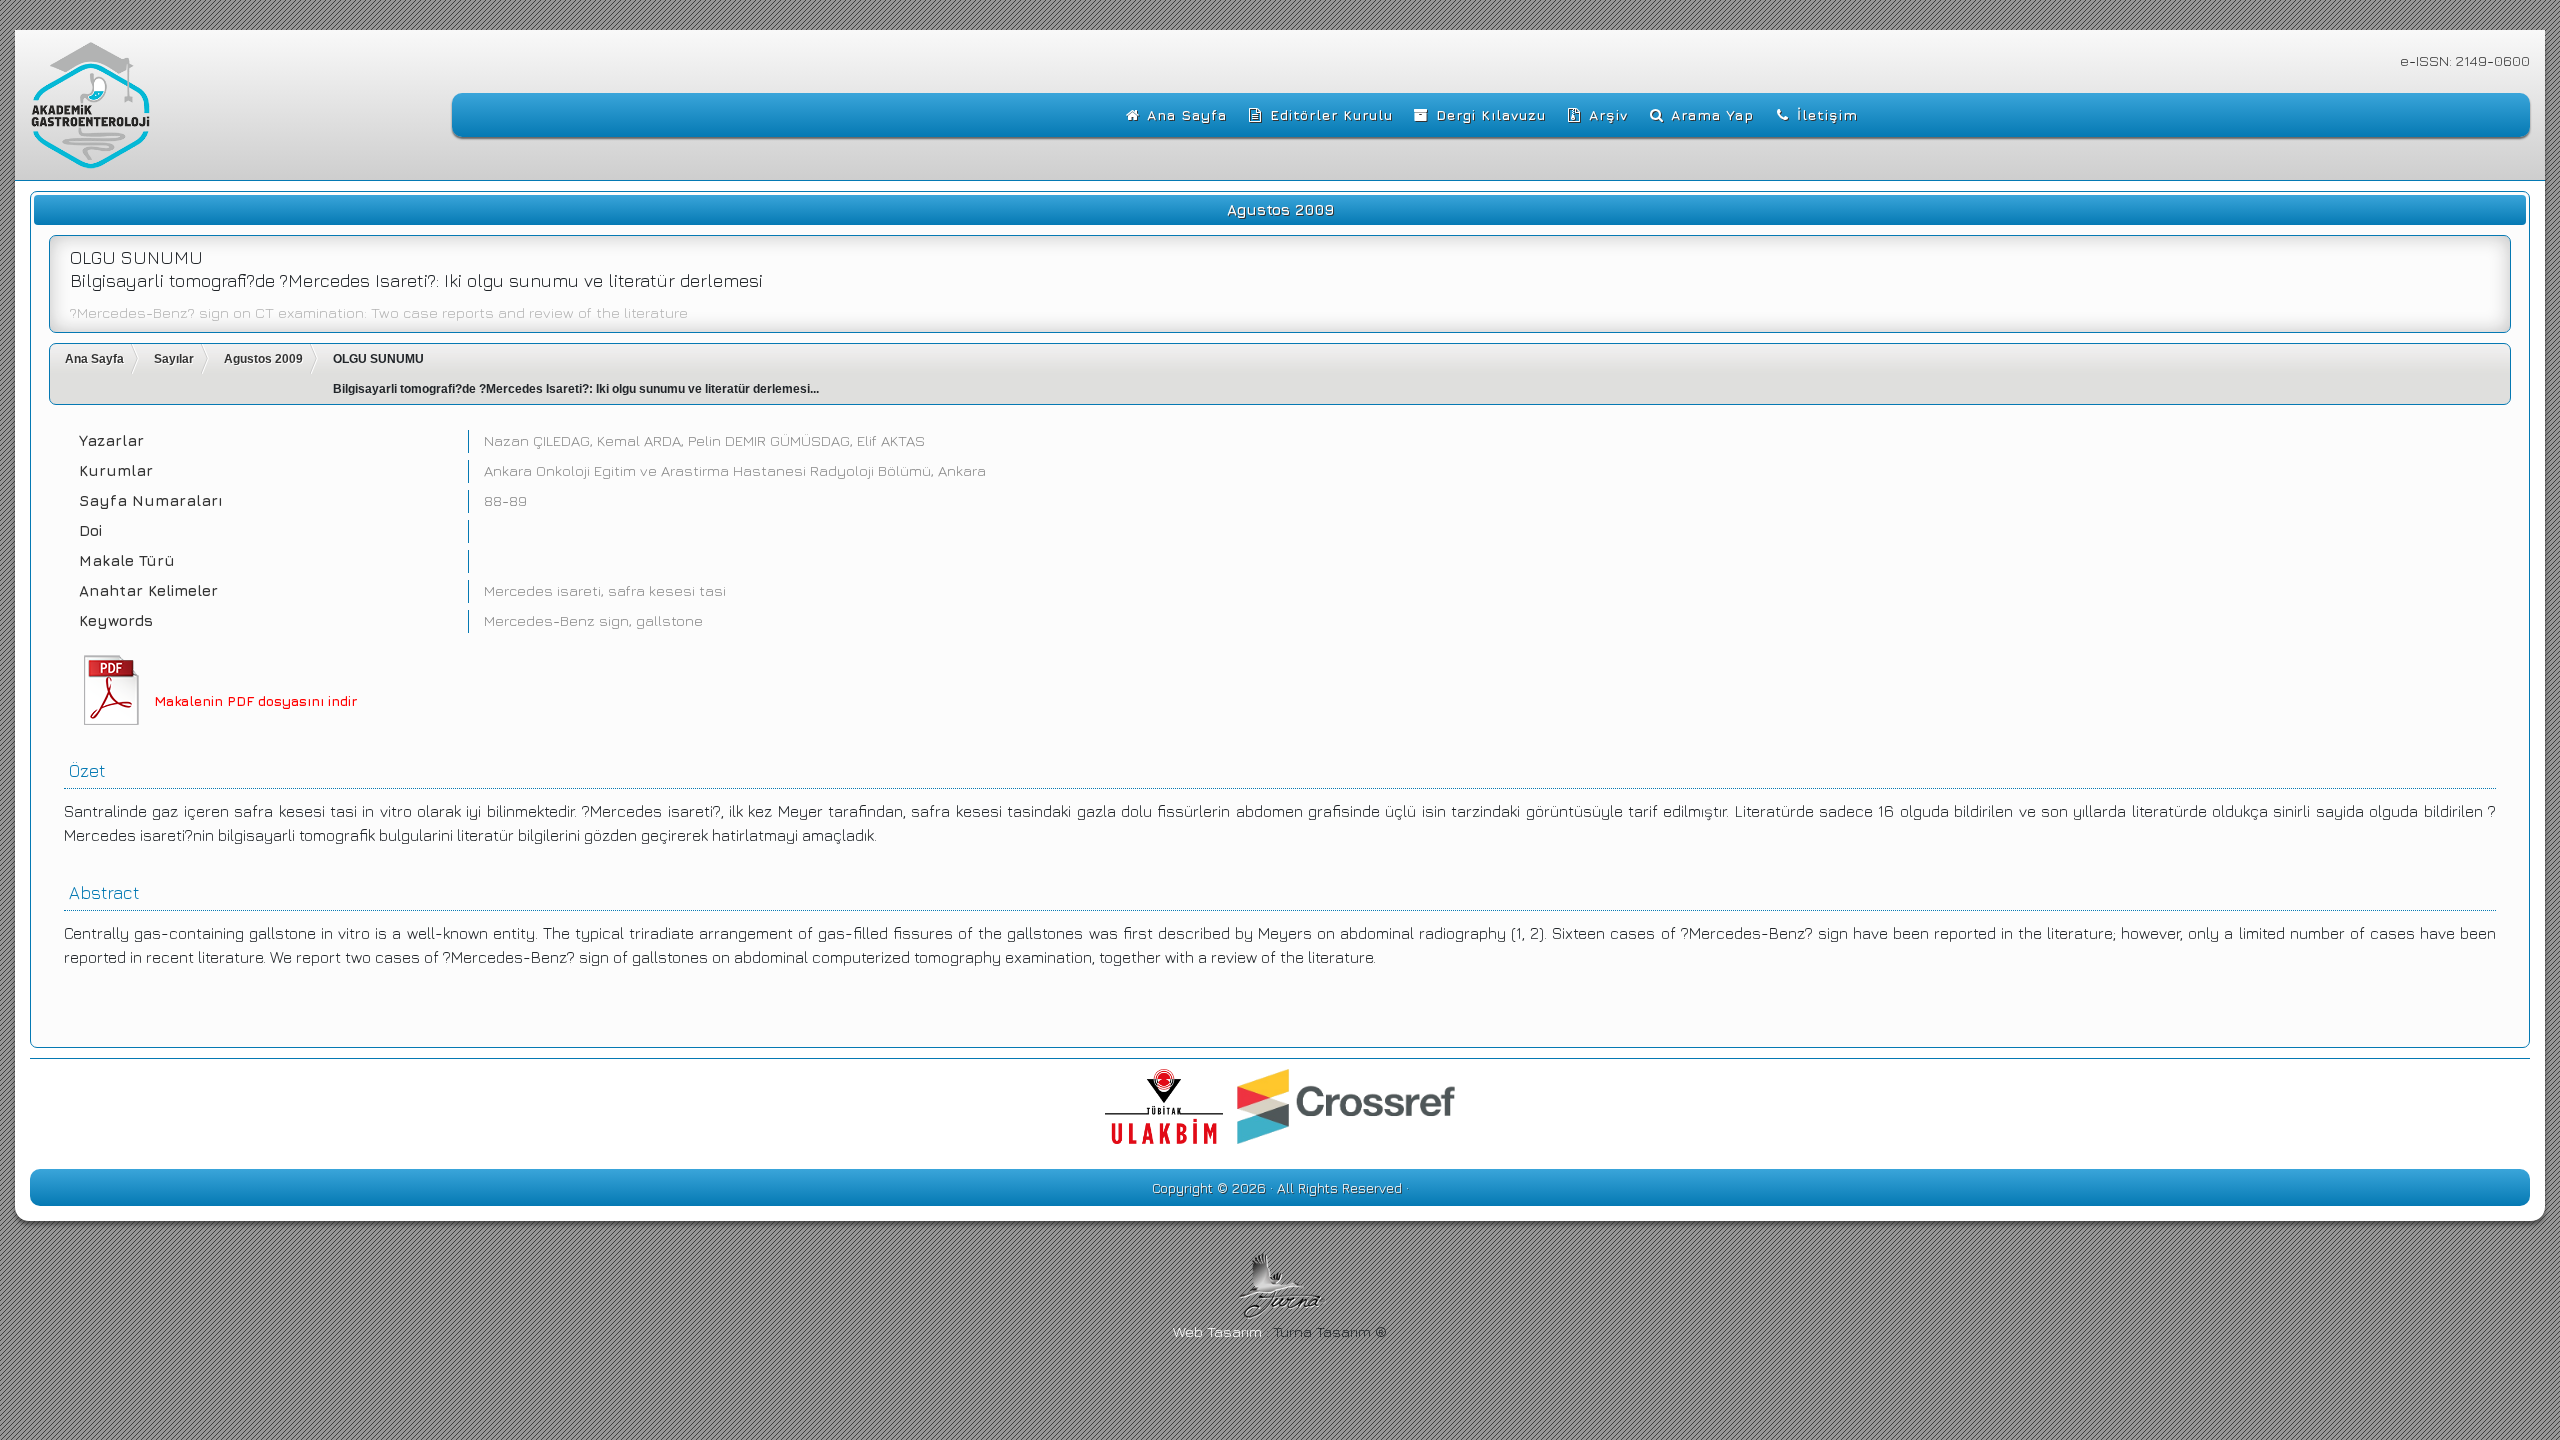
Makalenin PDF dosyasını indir (255, 700)
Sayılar (174, 359)
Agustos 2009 (263, 359)
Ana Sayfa (94, 359)
